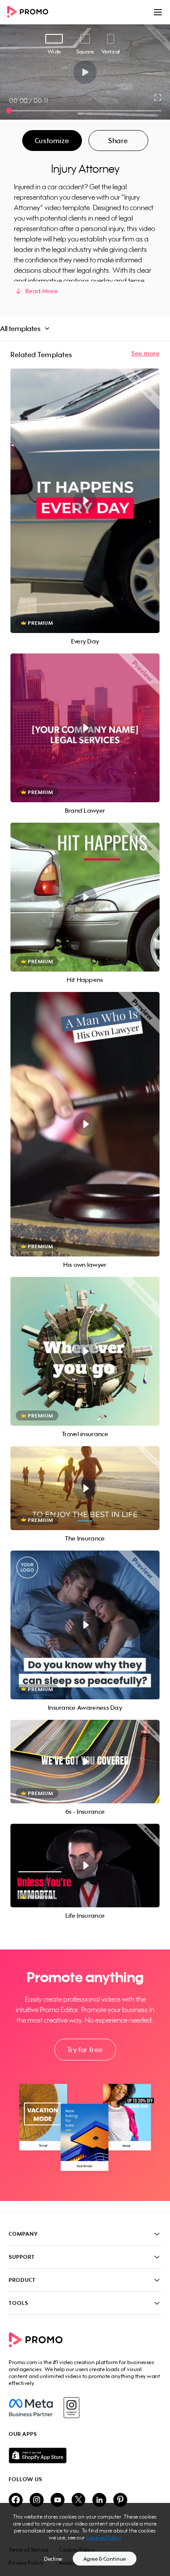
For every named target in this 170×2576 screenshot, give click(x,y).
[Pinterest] (120, 2501)
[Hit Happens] (85, 897)
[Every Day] (85, 501)
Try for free (85, 2050)
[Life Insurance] (85, 1866)
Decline (53, 2559)
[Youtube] (58, 2501)
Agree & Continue (105, 2559)
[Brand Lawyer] (85, 728)
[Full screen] (158, 97)
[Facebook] (31, 2408)
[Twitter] (78, 2501)
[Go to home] (31, 12)
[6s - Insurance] (85, 1762)
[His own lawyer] (85, 1124)
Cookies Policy (104, 2537)
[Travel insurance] (85, 1351)
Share (118, 141)
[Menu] (158, 12)
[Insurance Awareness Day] (85, 1625)
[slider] (9, 111)
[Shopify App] (85, 2455)
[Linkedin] (99, 2501)
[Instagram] (71, 2408)
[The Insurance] (85, 1488)
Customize (52, 141)
